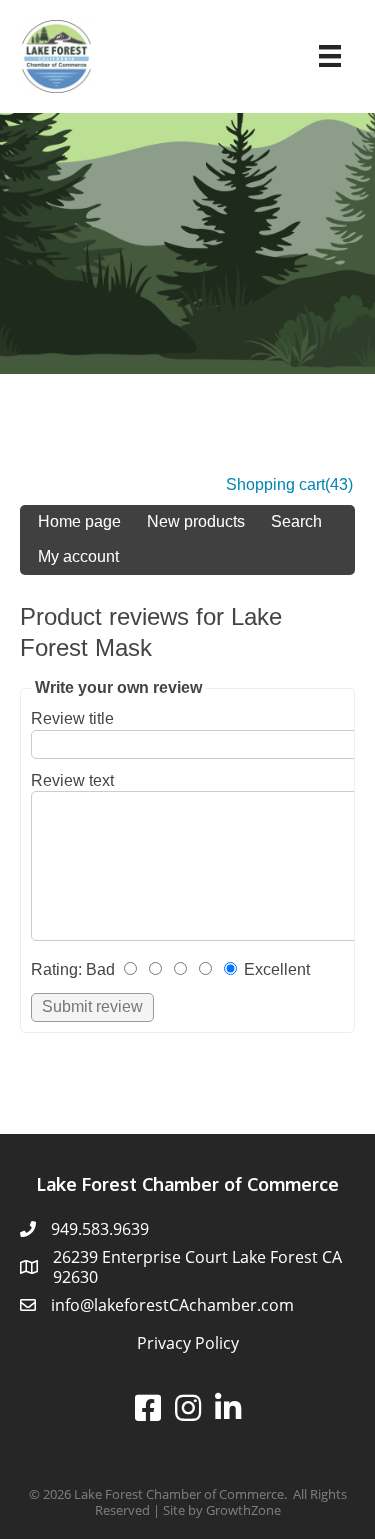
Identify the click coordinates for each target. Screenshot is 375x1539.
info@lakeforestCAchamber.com (172, 1305)
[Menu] (330, 56)
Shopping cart (275, 484)
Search (296, 521)
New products (196, 521)
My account (78, 556)
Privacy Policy (188, 1343)
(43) (339, 484)
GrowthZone (243, 1510)
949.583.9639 (100, 1229)
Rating (54, 969)
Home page (79, 521)
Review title (72, 718)
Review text (72, 780)
